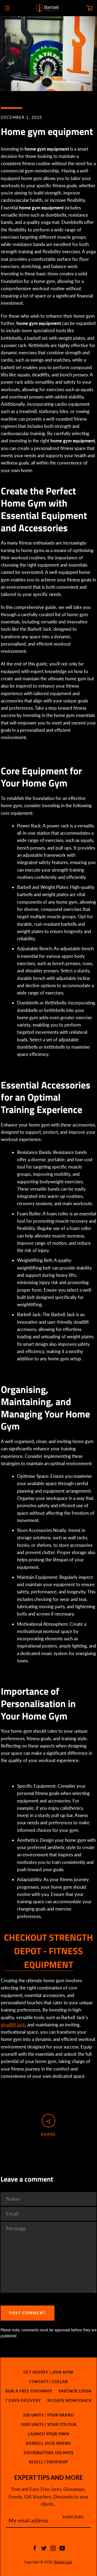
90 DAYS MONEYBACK (70, 2400)
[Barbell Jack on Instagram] (53, 2548)
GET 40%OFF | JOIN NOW (48, 2372)
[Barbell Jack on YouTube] (62, 2548)
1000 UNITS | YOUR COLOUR (49, 2424)
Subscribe (73, 2517)
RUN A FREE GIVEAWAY (29, 2391)
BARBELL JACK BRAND (48, 2443)
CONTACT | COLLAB (48, 2382)
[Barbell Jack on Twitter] (44, 2548)
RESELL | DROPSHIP (48, 2462)
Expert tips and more (49, 2478)
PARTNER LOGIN (75, 2391)
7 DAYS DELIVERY (23, 2400)
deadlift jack (13, 2025)
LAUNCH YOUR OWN (49, 2434)
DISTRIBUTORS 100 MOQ (48, 2453)
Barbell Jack (63, 2562)
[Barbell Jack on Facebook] (35, 2548)
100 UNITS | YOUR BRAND (48, 2415)
